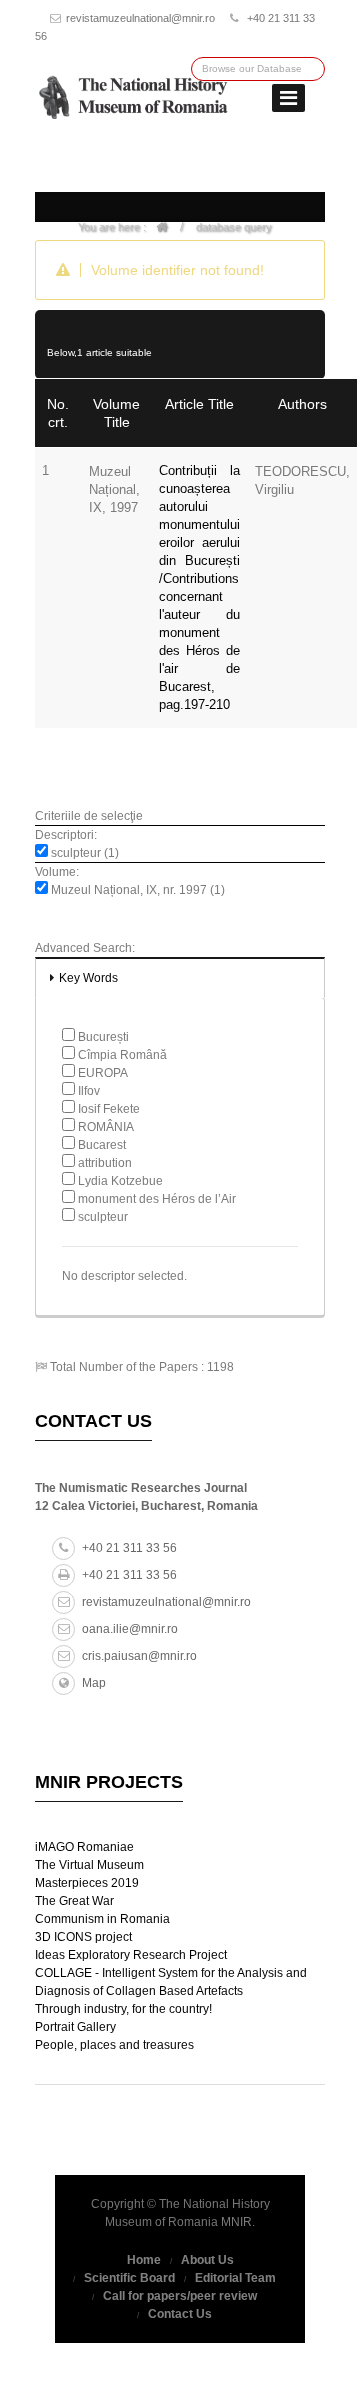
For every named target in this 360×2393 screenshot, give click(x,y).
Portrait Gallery (75, 2027)
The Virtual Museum (89, 1865)
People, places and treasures (114, 2045)
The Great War (74, 1901)
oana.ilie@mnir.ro (130, 1629)
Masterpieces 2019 (87, 1883)
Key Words (88, 978)
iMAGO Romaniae (84, 1847)
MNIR (236, 2222)
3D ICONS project (83, 1937)
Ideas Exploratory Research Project (131, 1955)
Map (94, 1683)
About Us (207, 2260)
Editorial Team (235, 2278)
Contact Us (180, 2314)
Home (144, 2260)
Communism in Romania (102, 1919)
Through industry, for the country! (123, 2009)
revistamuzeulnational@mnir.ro (140, 18)
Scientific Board (129, 2278)
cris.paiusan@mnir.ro (139, 1656)
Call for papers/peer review (180, 2296)
